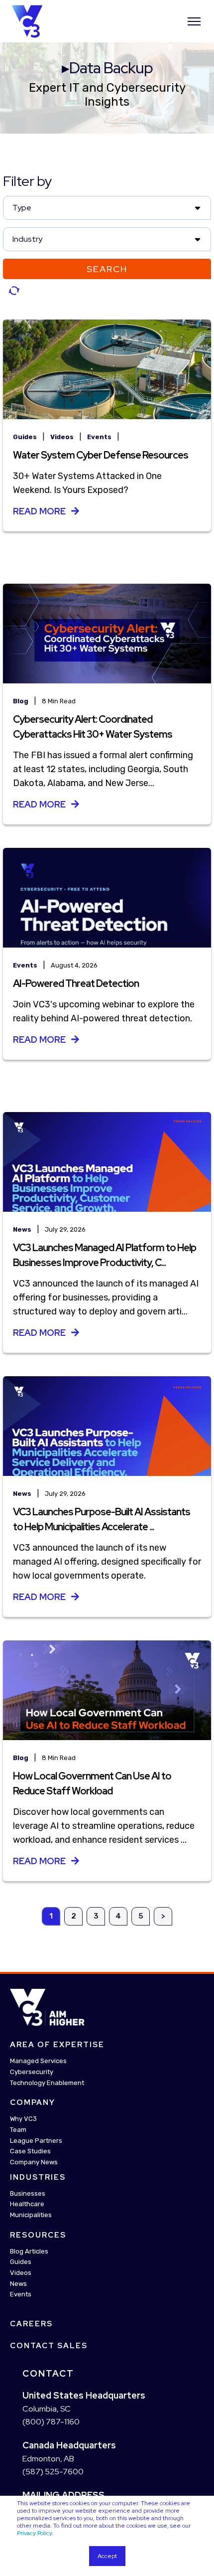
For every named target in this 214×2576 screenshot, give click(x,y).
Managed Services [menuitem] (38, 2061)
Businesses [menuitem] (28, 2193)
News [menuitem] (18, 2283)
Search (107, 269)
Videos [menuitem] (21, 2273)
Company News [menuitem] (34, 2162)
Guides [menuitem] (21, 2262)
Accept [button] (107, 2556)
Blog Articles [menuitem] (29, 2251)
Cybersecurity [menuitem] (32, 2071)
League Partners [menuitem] (36, 2140)
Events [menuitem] (21, 2294)
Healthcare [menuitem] (27, 2204)
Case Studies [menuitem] (30, 2151)
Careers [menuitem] (31, 2324)
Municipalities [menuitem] (31, 2215)
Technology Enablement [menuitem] (47, 2082)
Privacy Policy (34, 2533)
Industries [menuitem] (38, 2177)
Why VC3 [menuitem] (23, 2119)
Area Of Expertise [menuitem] (57, 2045)
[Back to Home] (27, 20)
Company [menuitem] (33, 2102)
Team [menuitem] (18, 2129)
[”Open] (194, 21)
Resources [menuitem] (38, 2235)
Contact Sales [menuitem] (49, 2346)
